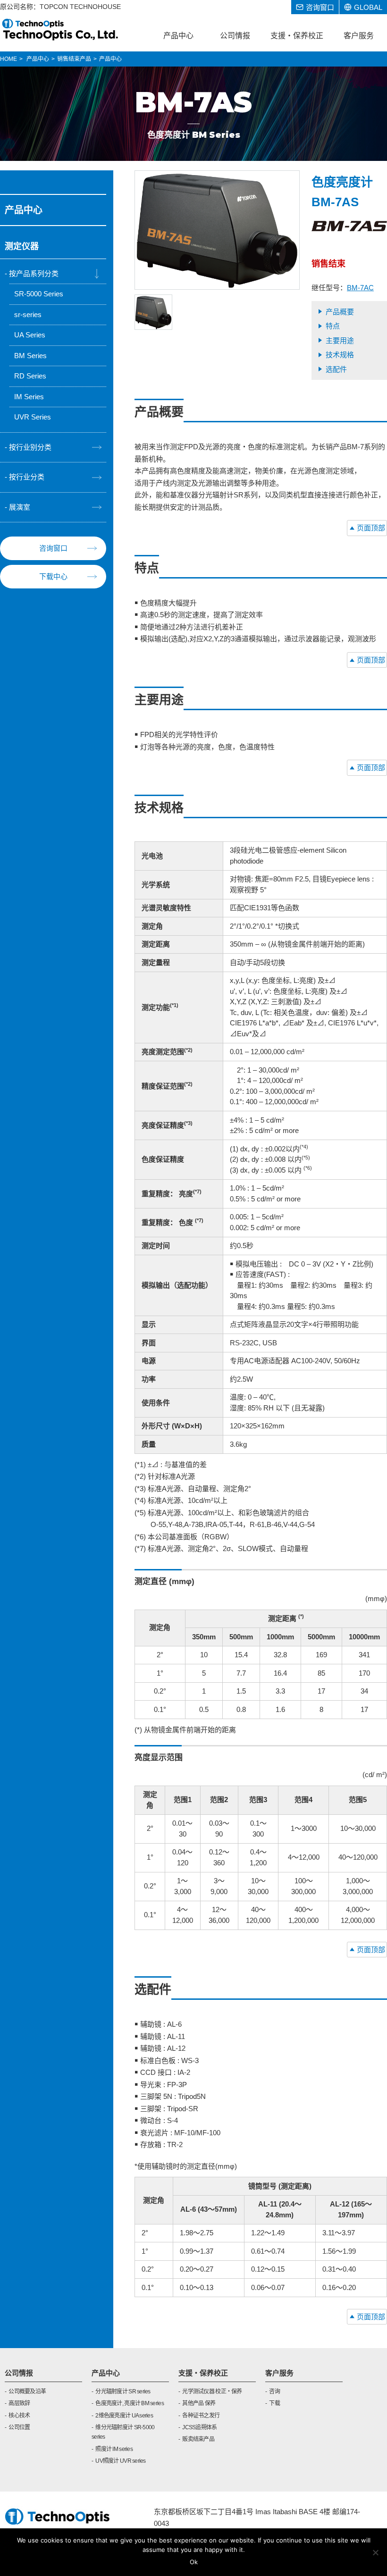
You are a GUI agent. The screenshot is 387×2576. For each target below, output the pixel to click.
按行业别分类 (30, 447)
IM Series (29, 397)
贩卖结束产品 (198, 2439)
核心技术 (19, 2416)
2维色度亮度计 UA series (124, 2416)
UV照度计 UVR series (120, 2461)
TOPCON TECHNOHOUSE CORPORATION (61, 29)
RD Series (30, 376)
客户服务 (279, 2373)
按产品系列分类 (34, 273)
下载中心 (53, 576)
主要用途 (340, 340)
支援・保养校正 (203, 2373)
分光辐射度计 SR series (123, 2391)
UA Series (30, 335)
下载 (274, 2403)
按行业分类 (27, 477)
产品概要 (340, 312)
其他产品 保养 (199, 2403)
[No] (375, 2552)
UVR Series (33, 417)
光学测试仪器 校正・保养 (212, 2391)
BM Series (30, 356)
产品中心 (106, 2373)
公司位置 (19, 2427)
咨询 (274, 2391)
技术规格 (340, 355)
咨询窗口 (53, 548)
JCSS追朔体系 (199, 2427)
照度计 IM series (114, 2449)
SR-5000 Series (39, 294)
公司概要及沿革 (27, 2391)
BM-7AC (360, 288)
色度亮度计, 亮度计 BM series (130, 2403)
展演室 (20, 507)
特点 (333, 326)
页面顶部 (371, 528)
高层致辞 (19, 2403)
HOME (8, 59)
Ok (194, 2562)
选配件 (336, 369)
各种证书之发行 (201, 2416)
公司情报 (19, 2373)
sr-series (28, 315)
